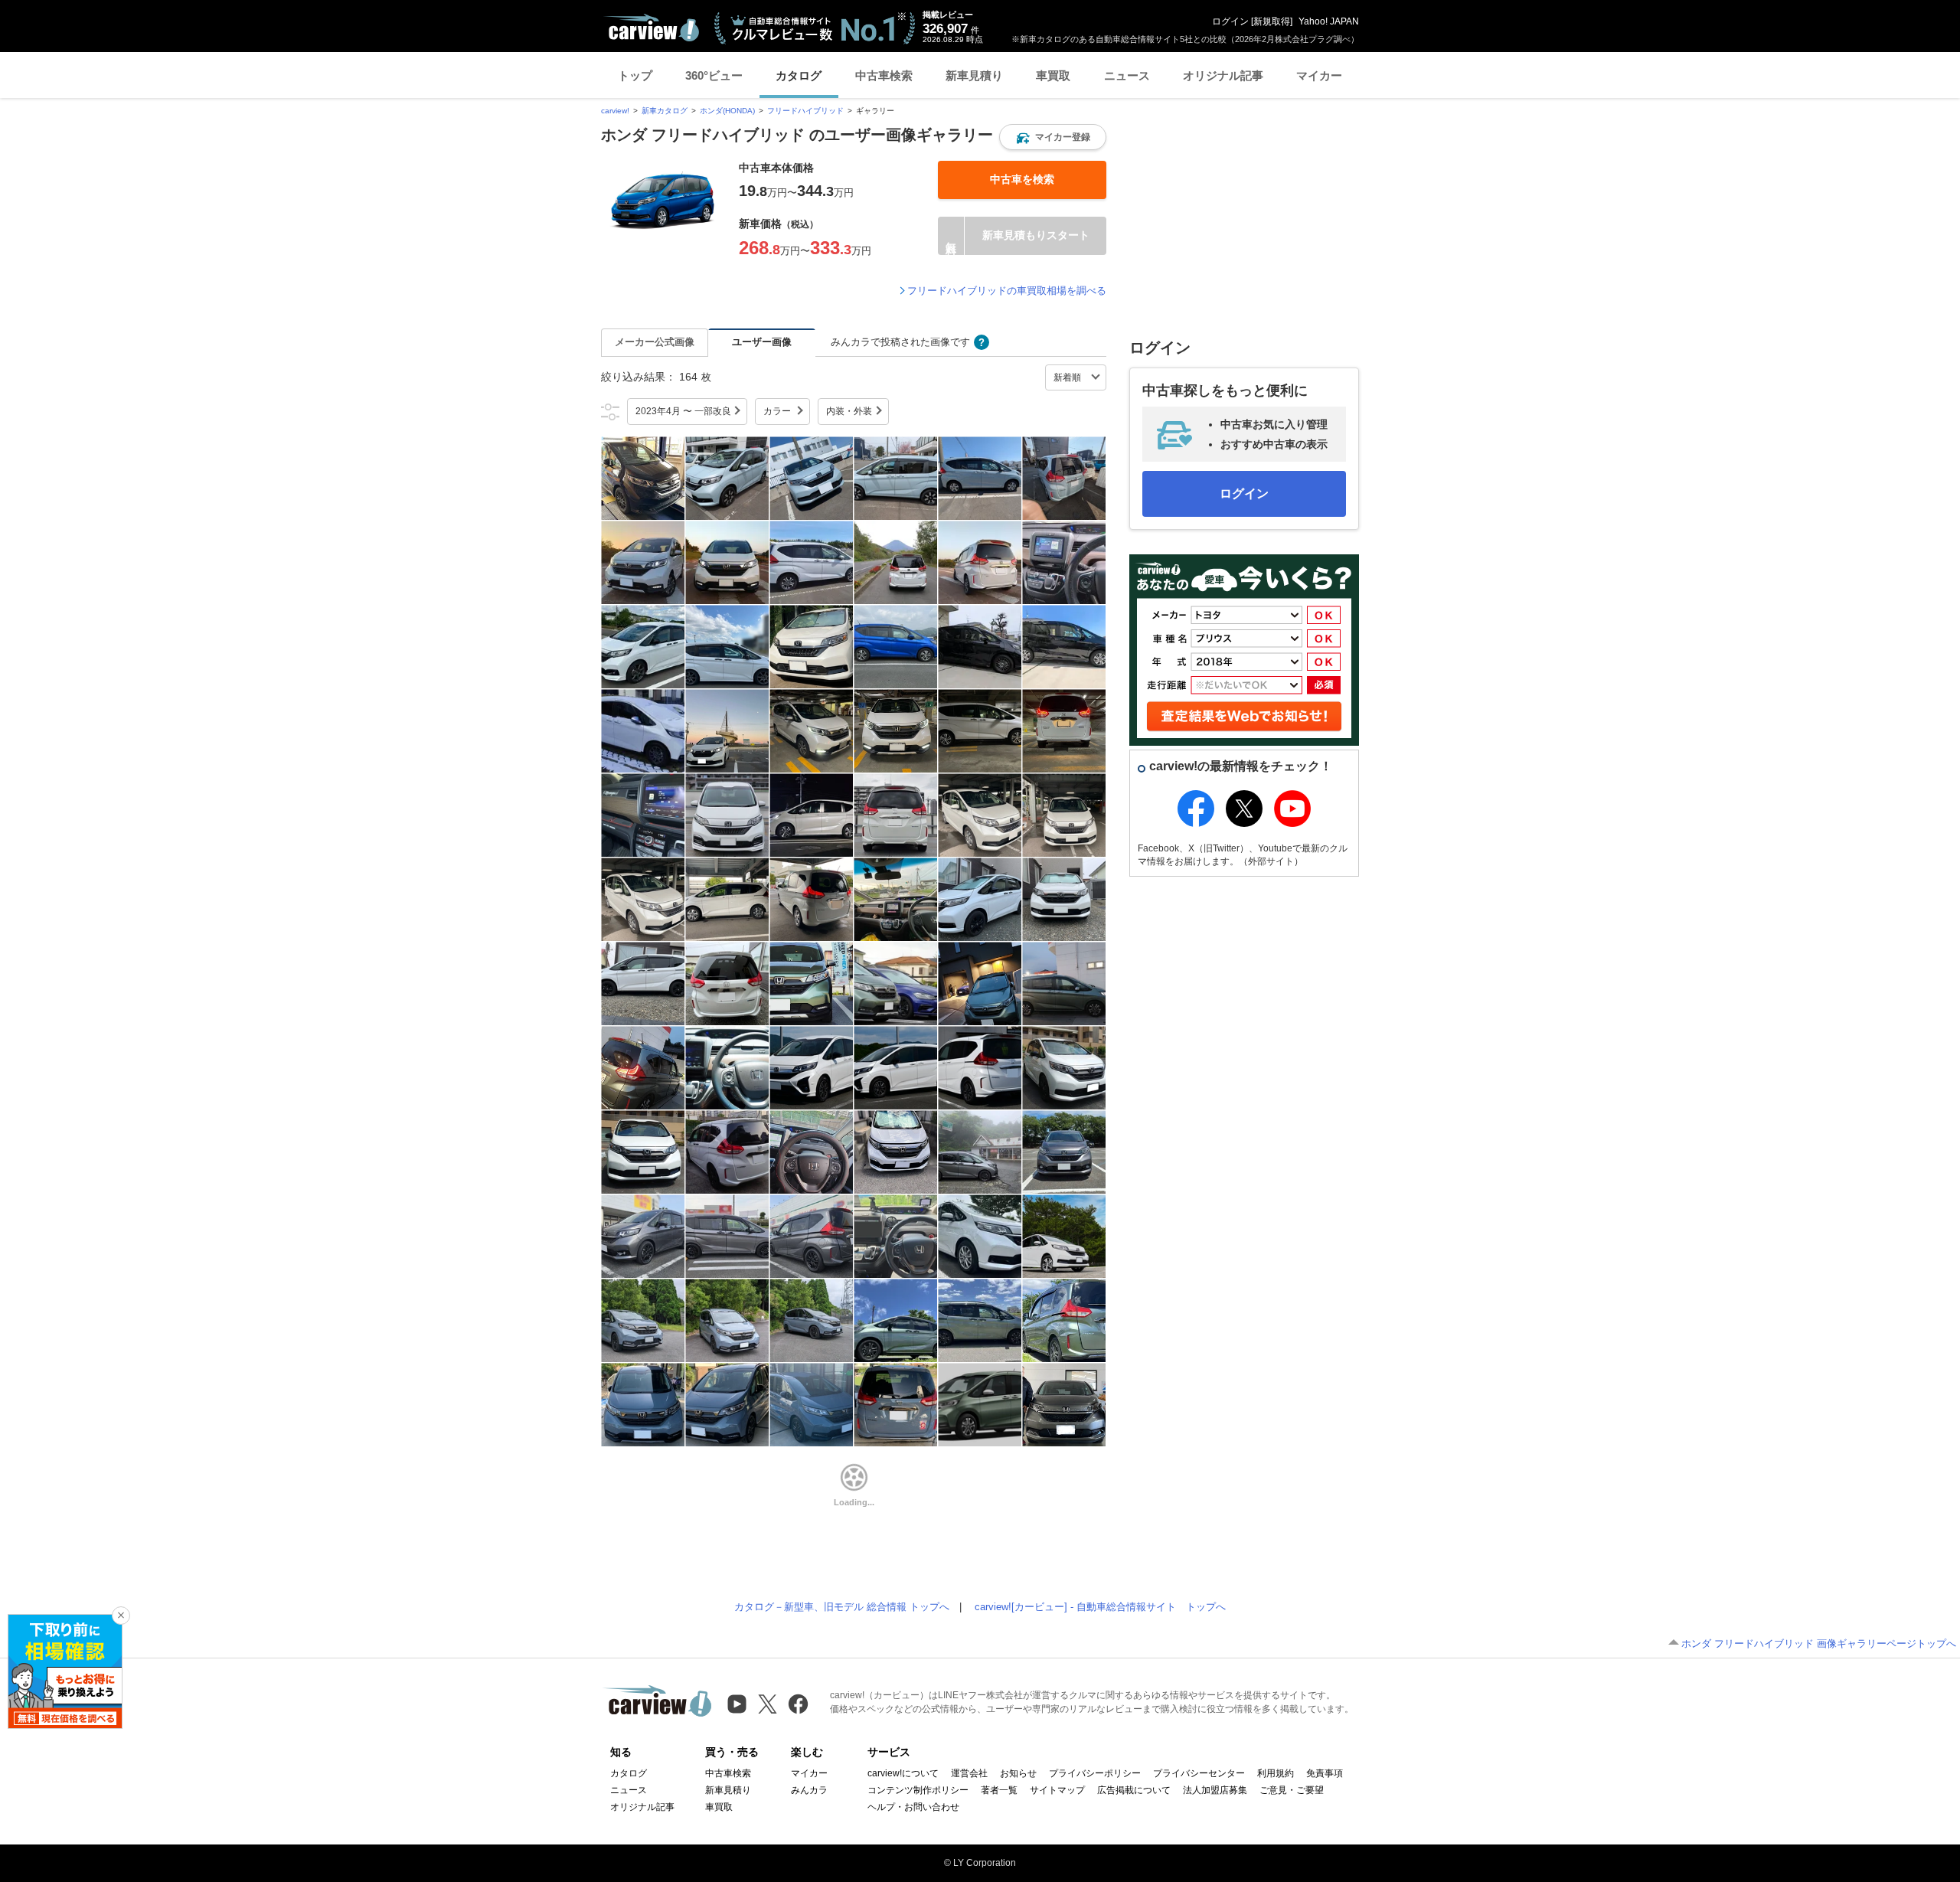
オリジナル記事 (1223, 75)
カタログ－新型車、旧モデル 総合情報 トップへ (842, 1607)
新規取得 (1272, 21)
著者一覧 (999, 1790)
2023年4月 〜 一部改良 (683, 411)
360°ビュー (714, 75)
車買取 (1053, 75)
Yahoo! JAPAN (1329, 21)
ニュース (1127, 75)
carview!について (903, 1773)
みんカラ (809, 1790)
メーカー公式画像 (655, 342)
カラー (777, 411)
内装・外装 (849, 411)
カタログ (799, 75)
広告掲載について (1134, 1790)
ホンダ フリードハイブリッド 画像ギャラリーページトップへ (1819, 1643)
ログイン (1230, 21)
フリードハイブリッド (805, 111)
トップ (635, 75)
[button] (1053, 137)
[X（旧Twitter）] (768, 1704)
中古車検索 (884, 75)
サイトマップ (1057, 1790)
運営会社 (969, 1773)
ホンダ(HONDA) (727, 111)
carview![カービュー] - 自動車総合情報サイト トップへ (1100, 1607)
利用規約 (1276, 1773)
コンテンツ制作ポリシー (918, 1790)
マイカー (1319, 75)
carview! (615, 111)
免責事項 (1325, 1773)
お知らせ (1018, 1773)
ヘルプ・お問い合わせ (913, 1807)
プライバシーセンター (1199, 1773)
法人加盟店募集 (1215, 1790)
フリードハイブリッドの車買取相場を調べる (1007, 291)
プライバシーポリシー (1095, 1773)
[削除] (121, 1616)
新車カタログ (665, 111)
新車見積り (974, 75)
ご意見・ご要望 (1292, 1790)
